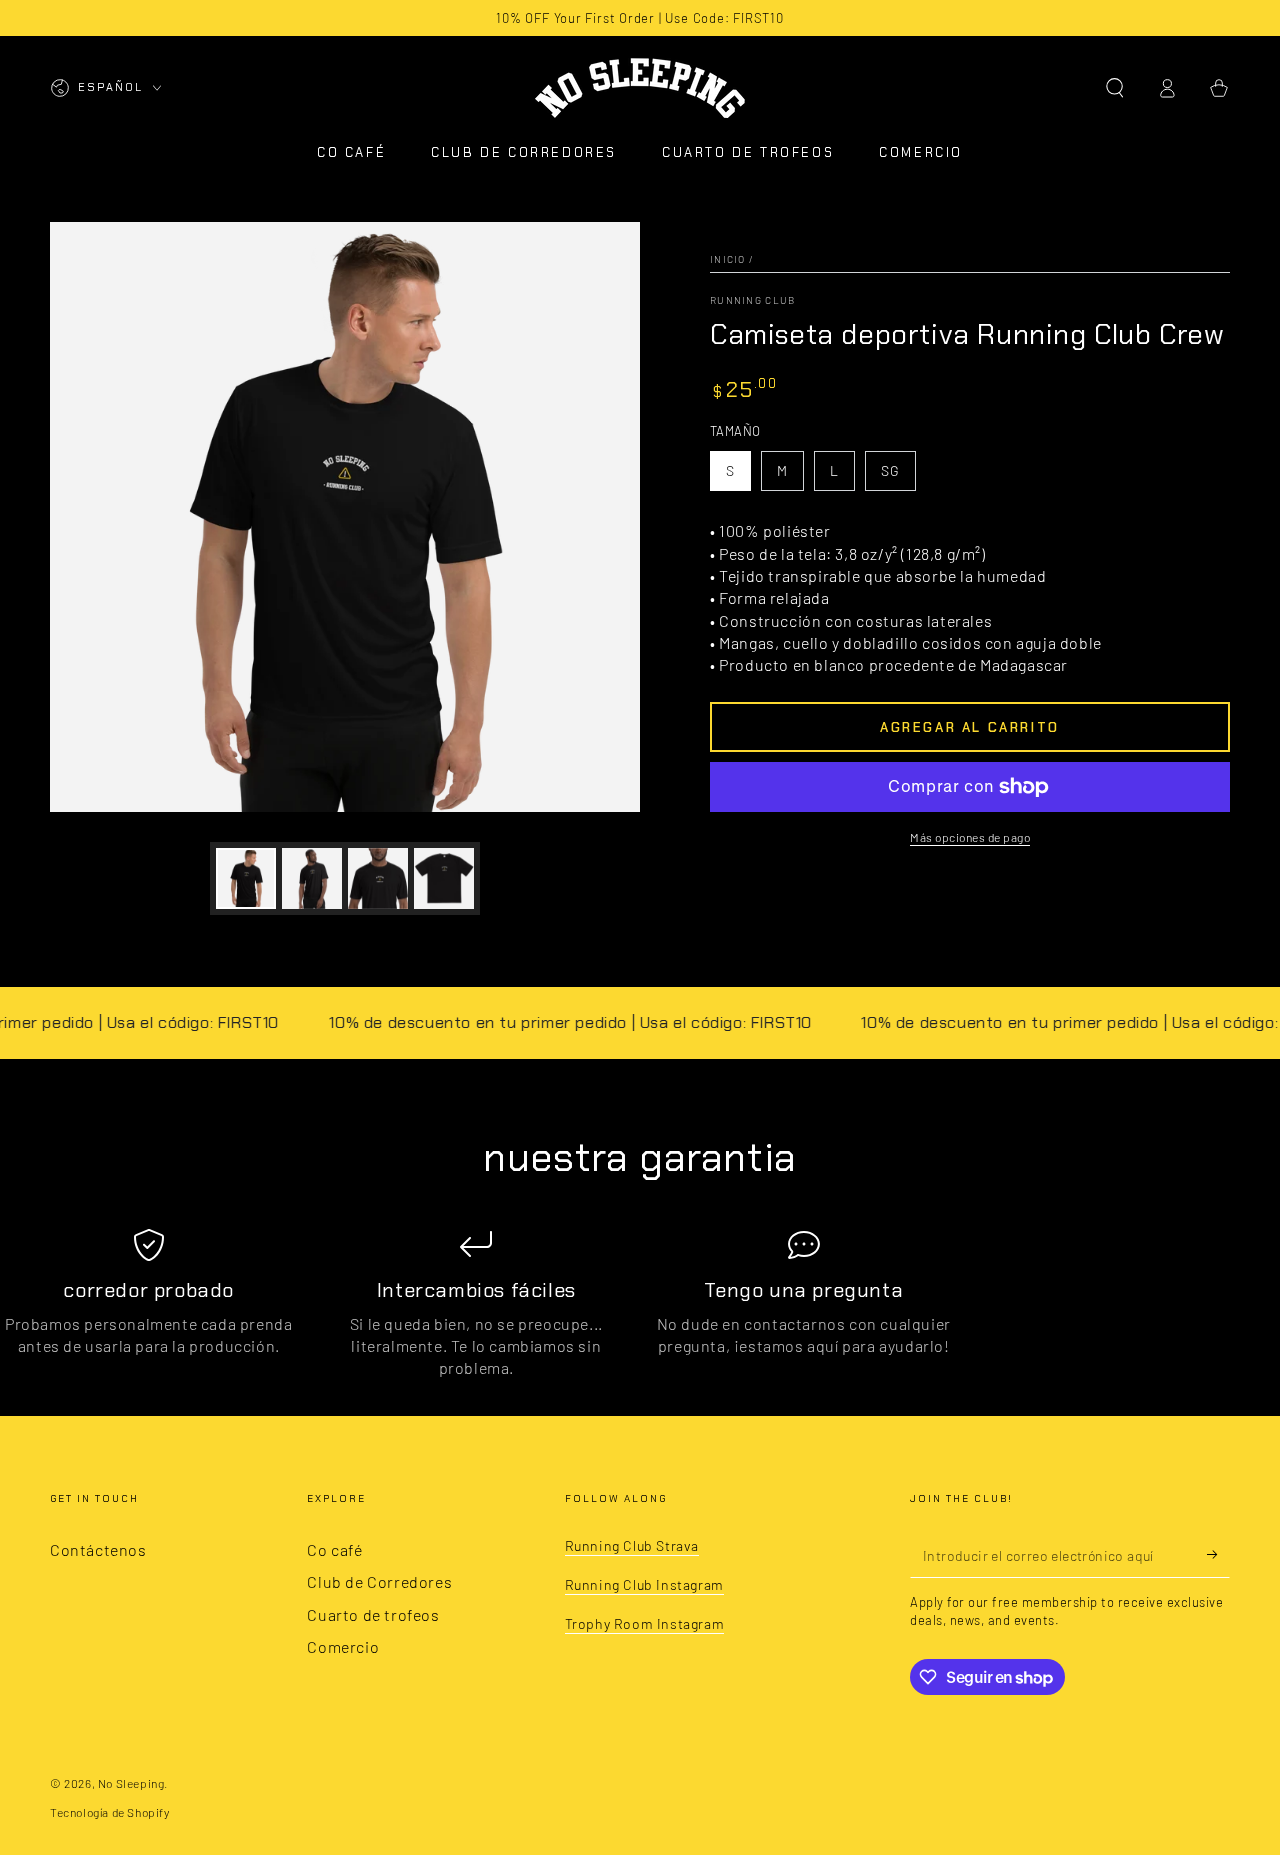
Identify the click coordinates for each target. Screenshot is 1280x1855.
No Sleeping (131, 1783)
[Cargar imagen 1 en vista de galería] (246, 878)
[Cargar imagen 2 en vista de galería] (312, 878)
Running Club (753, 300)
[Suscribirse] (1218, 1555)
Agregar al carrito (970, 727)
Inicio (728, 259)
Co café (334, 1549)
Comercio (343, 1646)
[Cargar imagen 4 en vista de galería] (444, 878)
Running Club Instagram (644, 1584)
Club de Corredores (379, 1581)
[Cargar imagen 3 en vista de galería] (378, 878)
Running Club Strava (632, 1545)
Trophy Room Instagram (645, 1623)
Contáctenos (98, 1549)
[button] (1115, 88)
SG (890, 470)
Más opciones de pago (970, 837)
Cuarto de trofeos (373, 1614)
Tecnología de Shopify (110, 1812)
